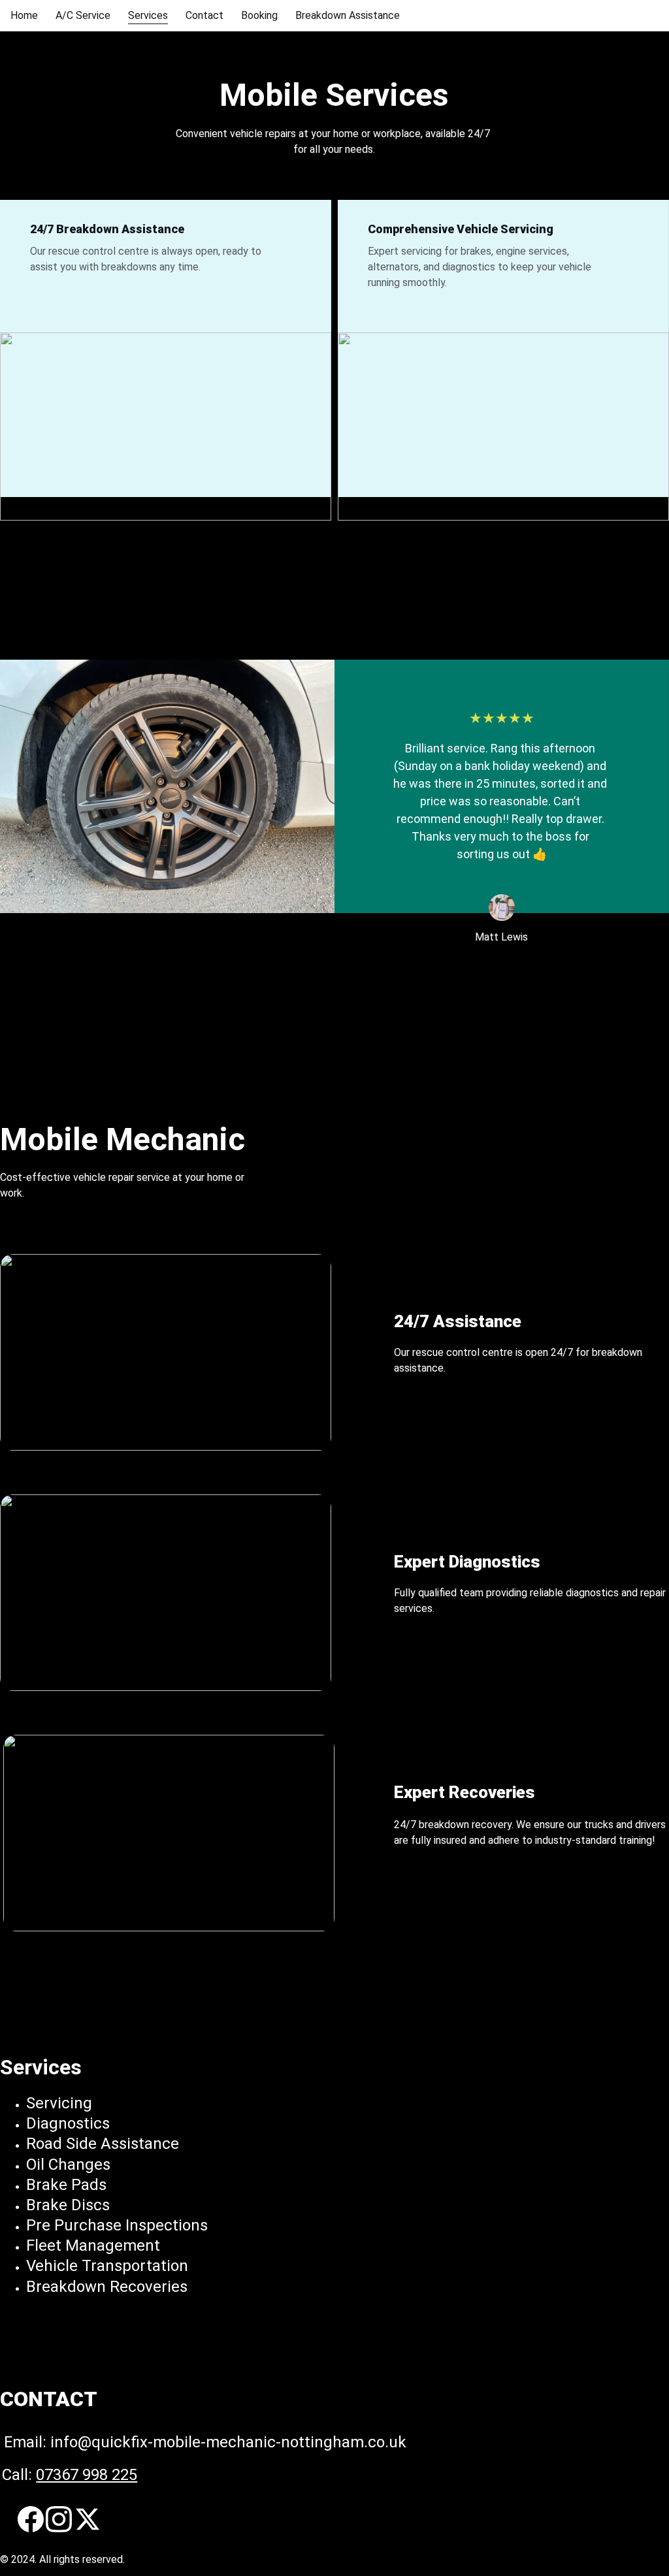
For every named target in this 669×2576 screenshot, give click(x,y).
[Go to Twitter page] (88, 2519)
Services (148, 15)
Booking (259, 15)
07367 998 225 (87, 2475)
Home (24, 15)
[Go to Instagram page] (59, 2519)
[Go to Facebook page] (31, 2519)
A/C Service (83, 15)
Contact (204, 15)
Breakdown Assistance (348, 15)
